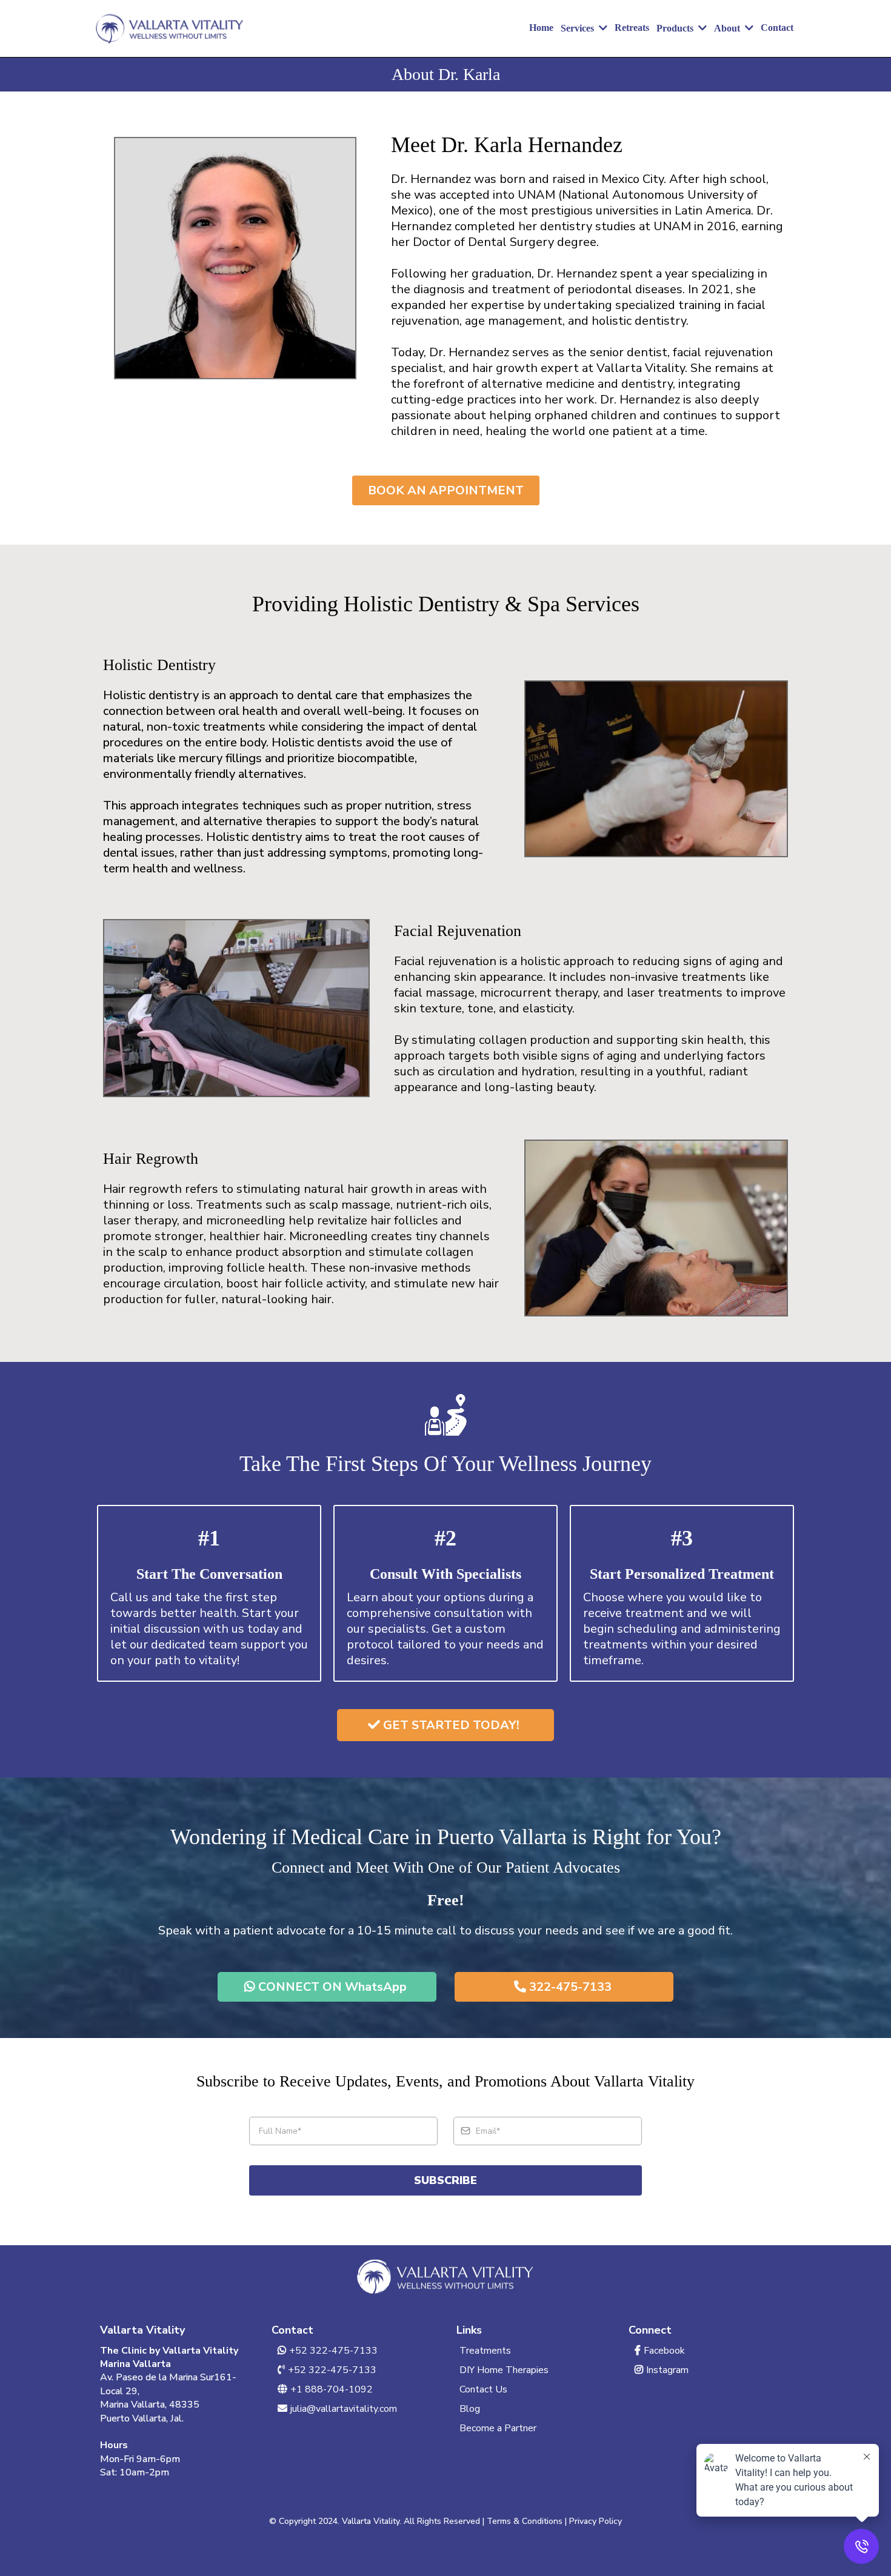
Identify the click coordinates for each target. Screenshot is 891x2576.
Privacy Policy (596, 2521)
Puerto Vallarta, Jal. (142, 2418)
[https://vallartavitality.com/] (170, 28)
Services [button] (579, 28)
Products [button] (676, 28)
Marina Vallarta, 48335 (150, 2405)
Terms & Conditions (525, 2521)
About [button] (728, 28)
